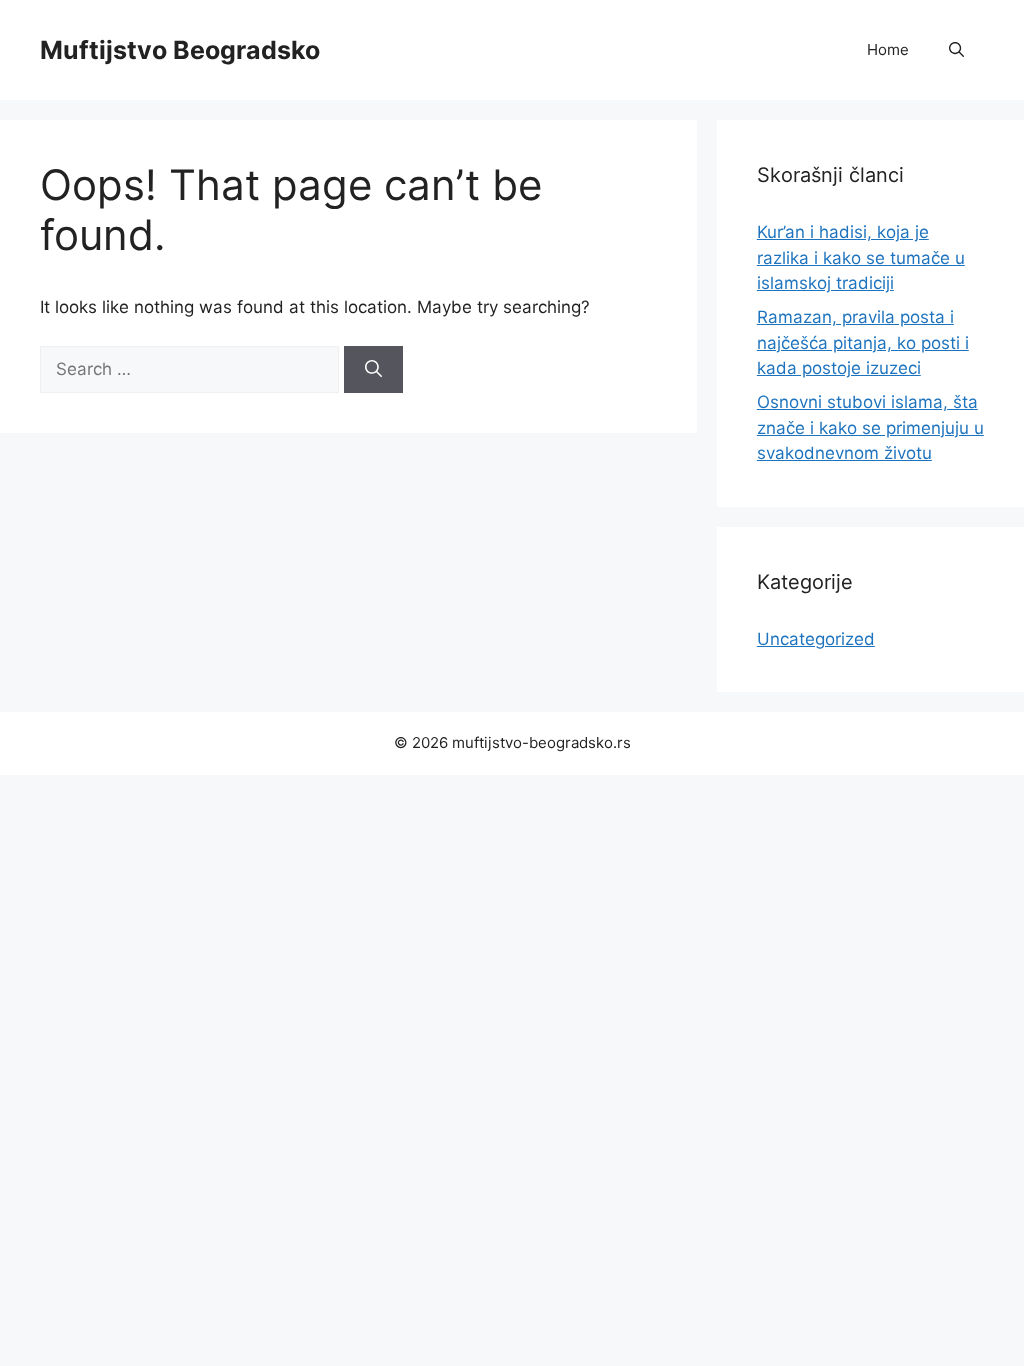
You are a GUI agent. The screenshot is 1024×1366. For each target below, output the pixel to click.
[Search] (373, 370)
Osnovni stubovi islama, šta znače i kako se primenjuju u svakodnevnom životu (870, 427)
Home (888, 49)
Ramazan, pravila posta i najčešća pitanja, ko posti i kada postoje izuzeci (863, 342)
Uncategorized (816, 639)
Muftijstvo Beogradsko (180, 50)
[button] (956, 50)
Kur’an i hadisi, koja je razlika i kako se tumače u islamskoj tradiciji (861, 257)
